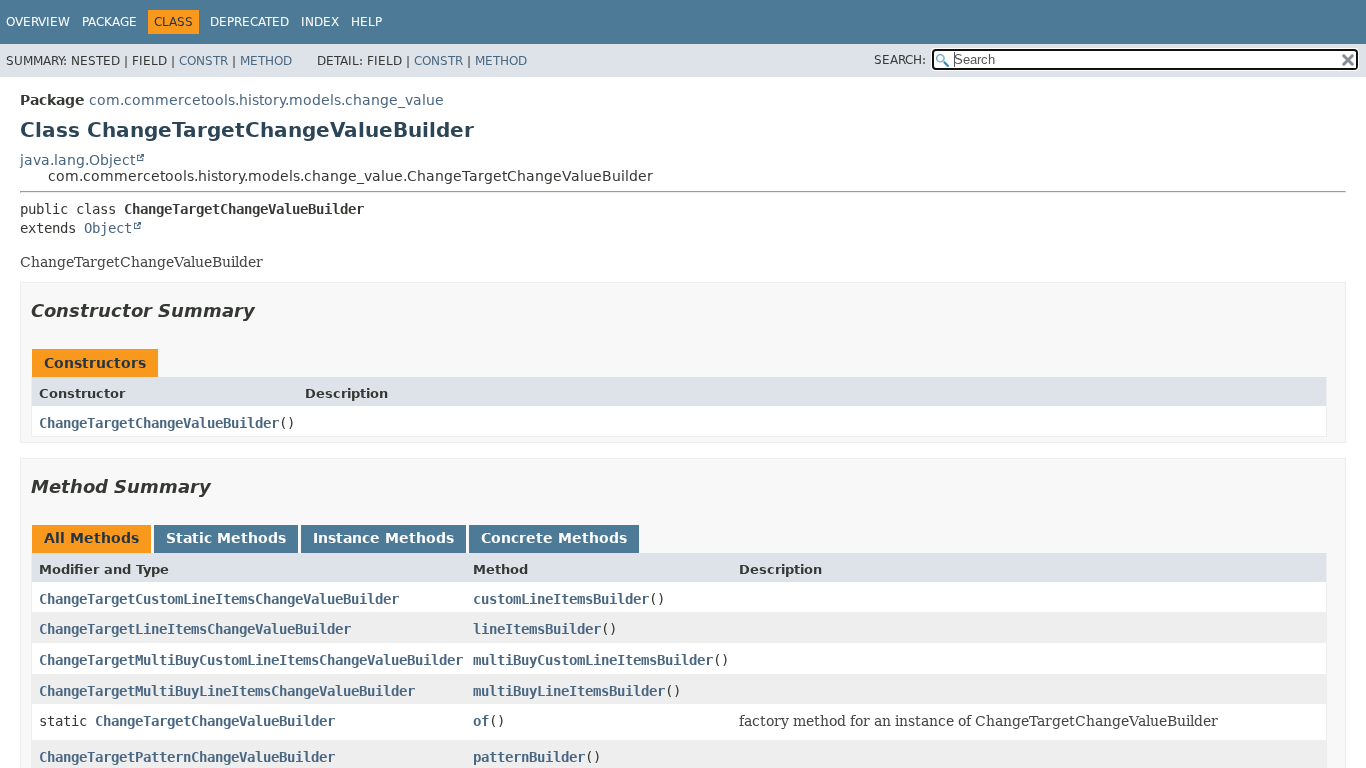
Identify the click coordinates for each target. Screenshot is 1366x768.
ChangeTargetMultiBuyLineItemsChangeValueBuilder (227, 691)
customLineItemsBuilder (561, 599)
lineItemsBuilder (537, 629)
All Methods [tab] (91, 538)
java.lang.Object (77, 160)
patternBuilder (529, 757)
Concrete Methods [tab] (554, 538)
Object (108, 228)
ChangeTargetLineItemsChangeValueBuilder (195, 629)
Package (109, 22)
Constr (203, 61)
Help (366, 22)
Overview (38, 22)
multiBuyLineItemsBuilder (569, 691)
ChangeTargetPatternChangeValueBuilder (187, 757)
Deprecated (249, 22)
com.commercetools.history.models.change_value (266, 100)
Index (320, 22)
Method (266, 61)
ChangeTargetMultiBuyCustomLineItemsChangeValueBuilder (251, 660)
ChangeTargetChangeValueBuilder (159, 423)
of (481, 721)
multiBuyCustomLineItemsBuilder (593, 660)
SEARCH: (900, 60)
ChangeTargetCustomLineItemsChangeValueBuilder (219, 599)
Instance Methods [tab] (383, 538)
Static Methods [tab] (226, 538)
